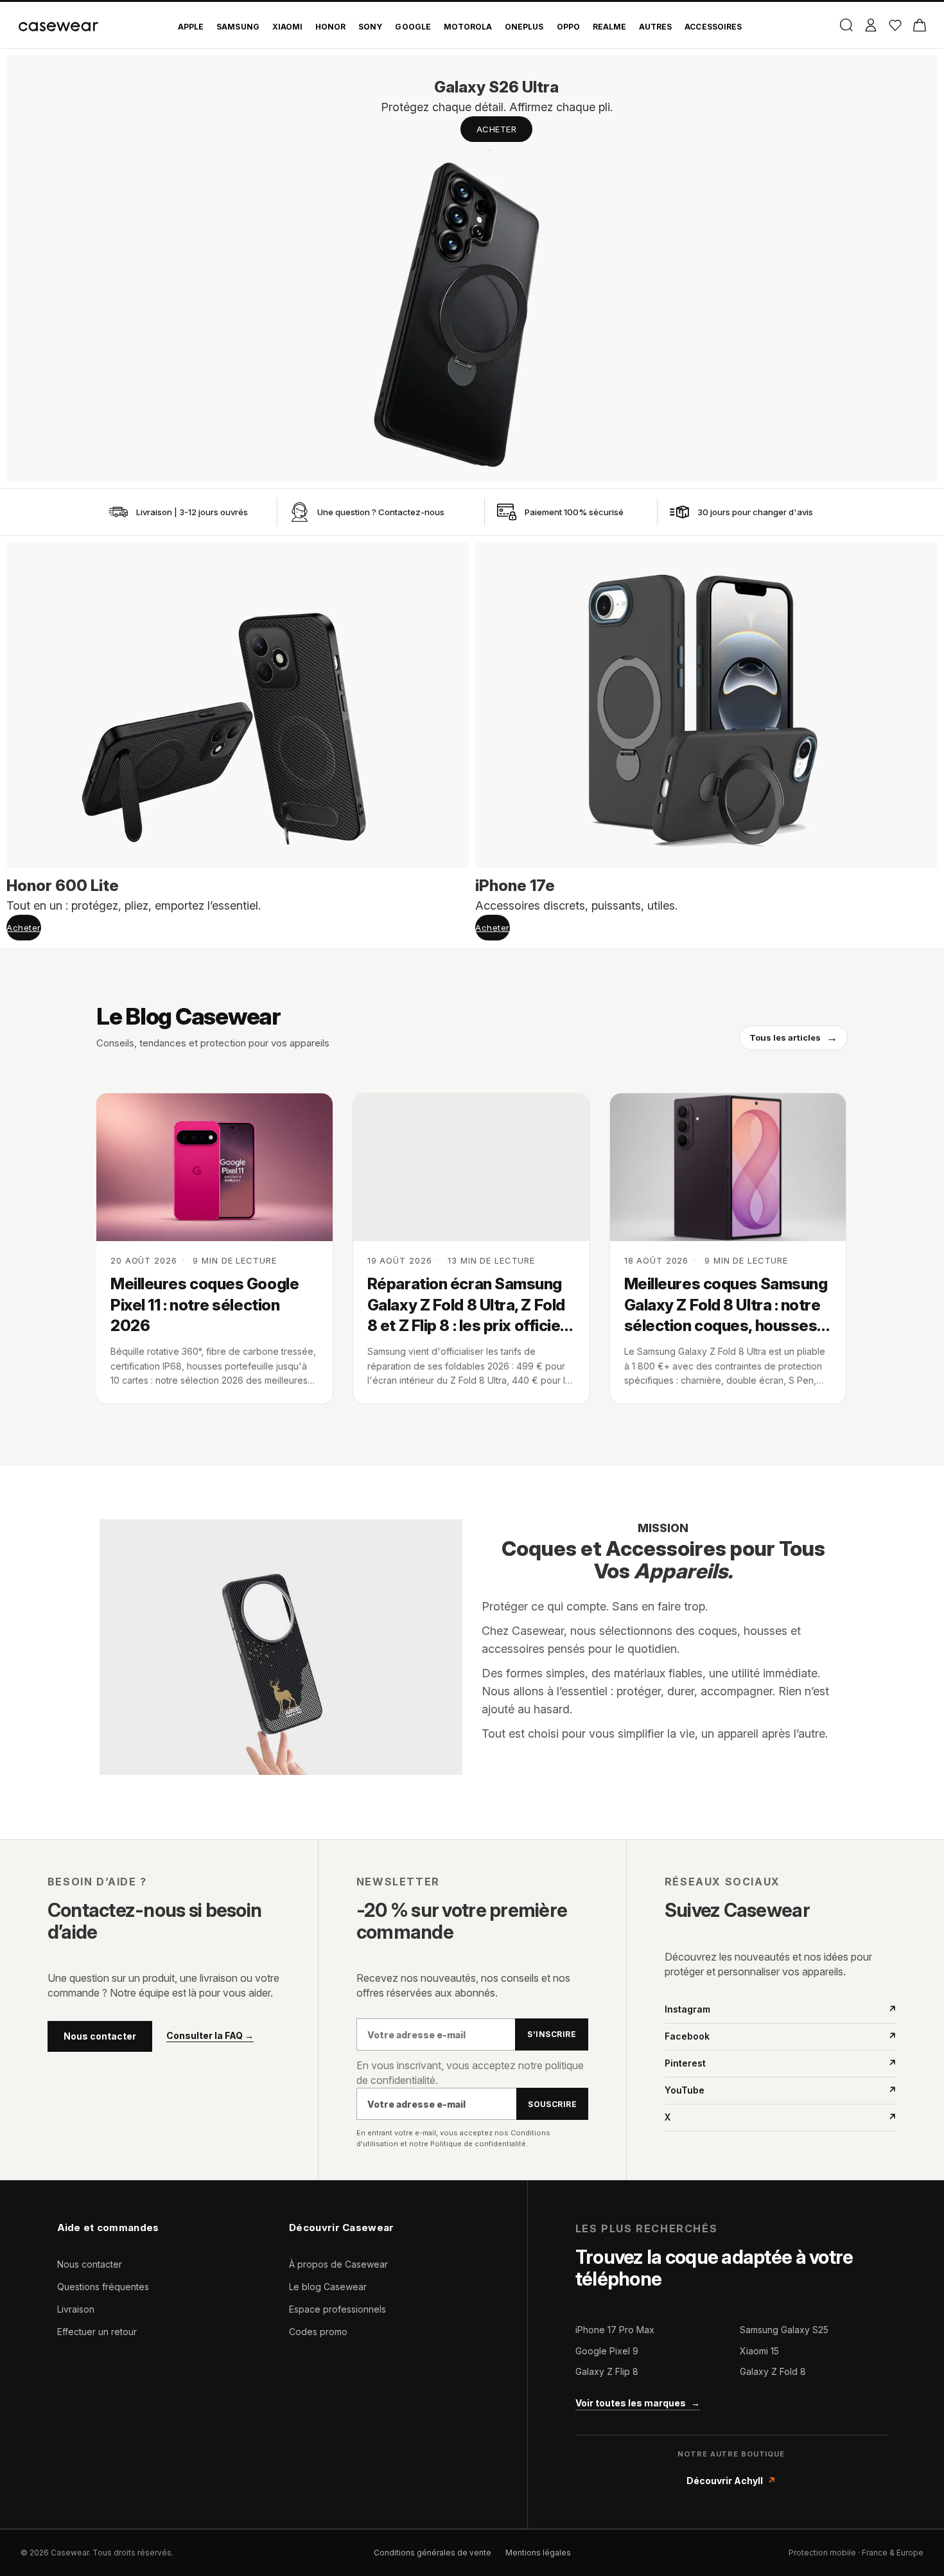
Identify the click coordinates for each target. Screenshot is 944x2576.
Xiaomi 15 (759, 2351)
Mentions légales (538, 2553)
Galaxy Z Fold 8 (773, 2371)
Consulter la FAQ (210, 2036)
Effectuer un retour (97, 2332)
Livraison (76, 2309)
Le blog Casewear (328, 2287)
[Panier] (919, 25)
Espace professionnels (337, 2309)
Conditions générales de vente (433, 2553)
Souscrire (552, 2104)
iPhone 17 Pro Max (615, 2330)
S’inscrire (552, 2034)
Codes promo (318, 2332)
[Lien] (118, 512)
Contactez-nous (411, 512)
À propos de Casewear (338, 2264)
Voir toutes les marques (638, 2403)
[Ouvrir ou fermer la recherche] (846, 25)
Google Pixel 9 (607, 2351)
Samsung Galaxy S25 (784, 2330)
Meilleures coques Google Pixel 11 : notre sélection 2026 (205, 1305)
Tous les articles (793, 1037)
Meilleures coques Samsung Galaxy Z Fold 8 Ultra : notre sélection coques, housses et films (726, 1305)
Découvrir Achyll (731, 2481)
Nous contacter (100, 2036)
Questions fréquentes (103, 2287)
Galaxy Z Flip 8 (607, 2371)
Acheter (497, 129)
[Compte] (870, 25)
